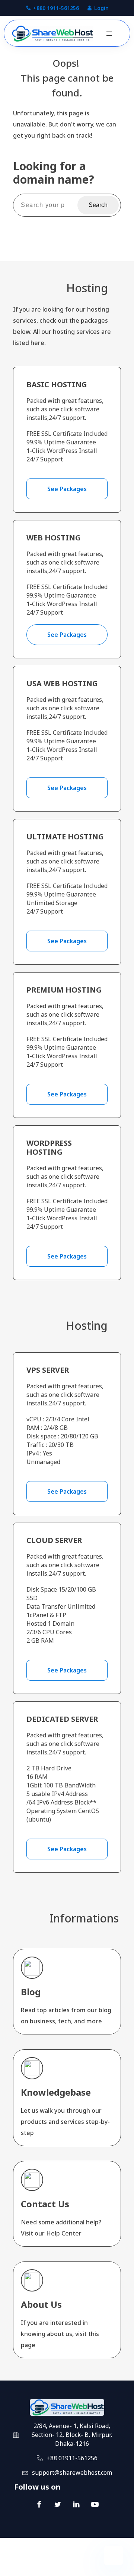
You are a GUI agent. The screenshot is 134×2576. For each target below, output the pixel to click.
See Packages (67, 489)
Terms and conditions (47, 2568)
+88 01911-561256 (72, 2458)
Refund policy (97, 2568)
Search (98, 205)
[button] (109, 34)
